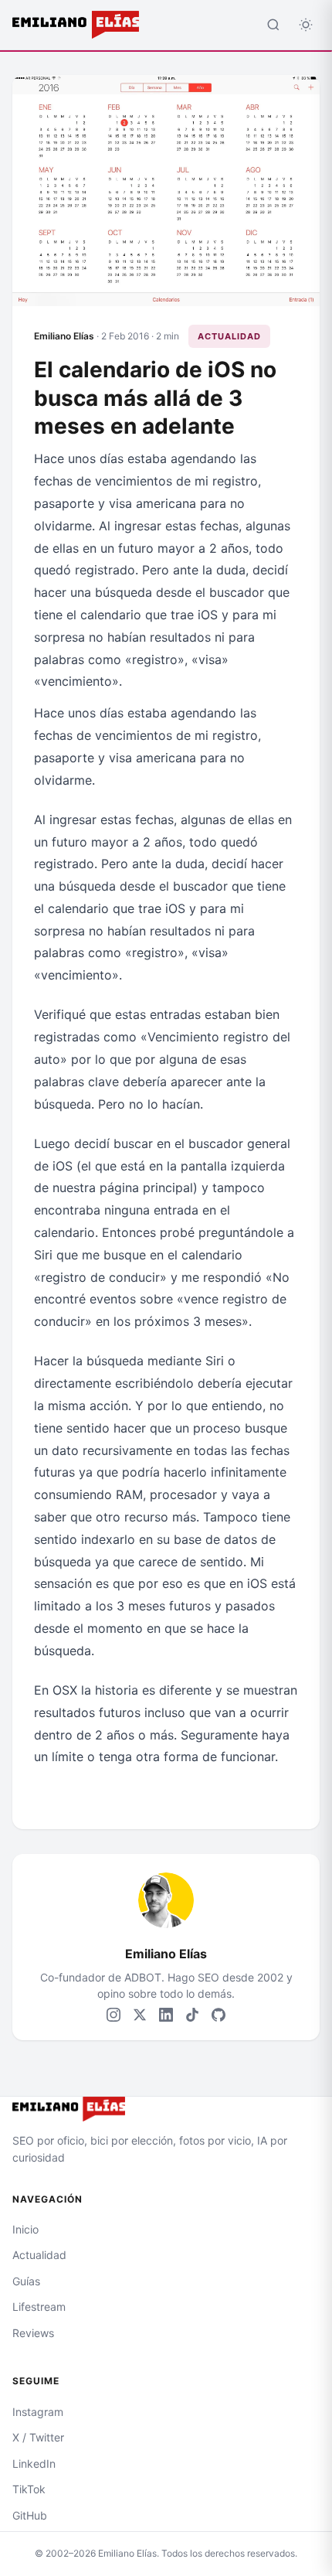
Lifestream (39, 2307)
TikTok (29, 2489)
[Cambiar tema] (306, 25)
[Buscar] (273, 25)
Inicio (25, 2229)
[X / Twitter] (140, 2015)
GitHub (30, 2515)
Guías (26, 2281)
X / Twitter (38, 2437)
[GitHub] (219, 2015)
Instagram (38, 2412)
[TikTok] (192, 2015)
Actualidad (229, 336)
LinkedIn (34, 2464)
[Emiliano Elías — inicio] (166, 2109)
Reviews (33, 2333)
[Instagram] (113, 2015)
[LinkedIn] (166, 2015)
